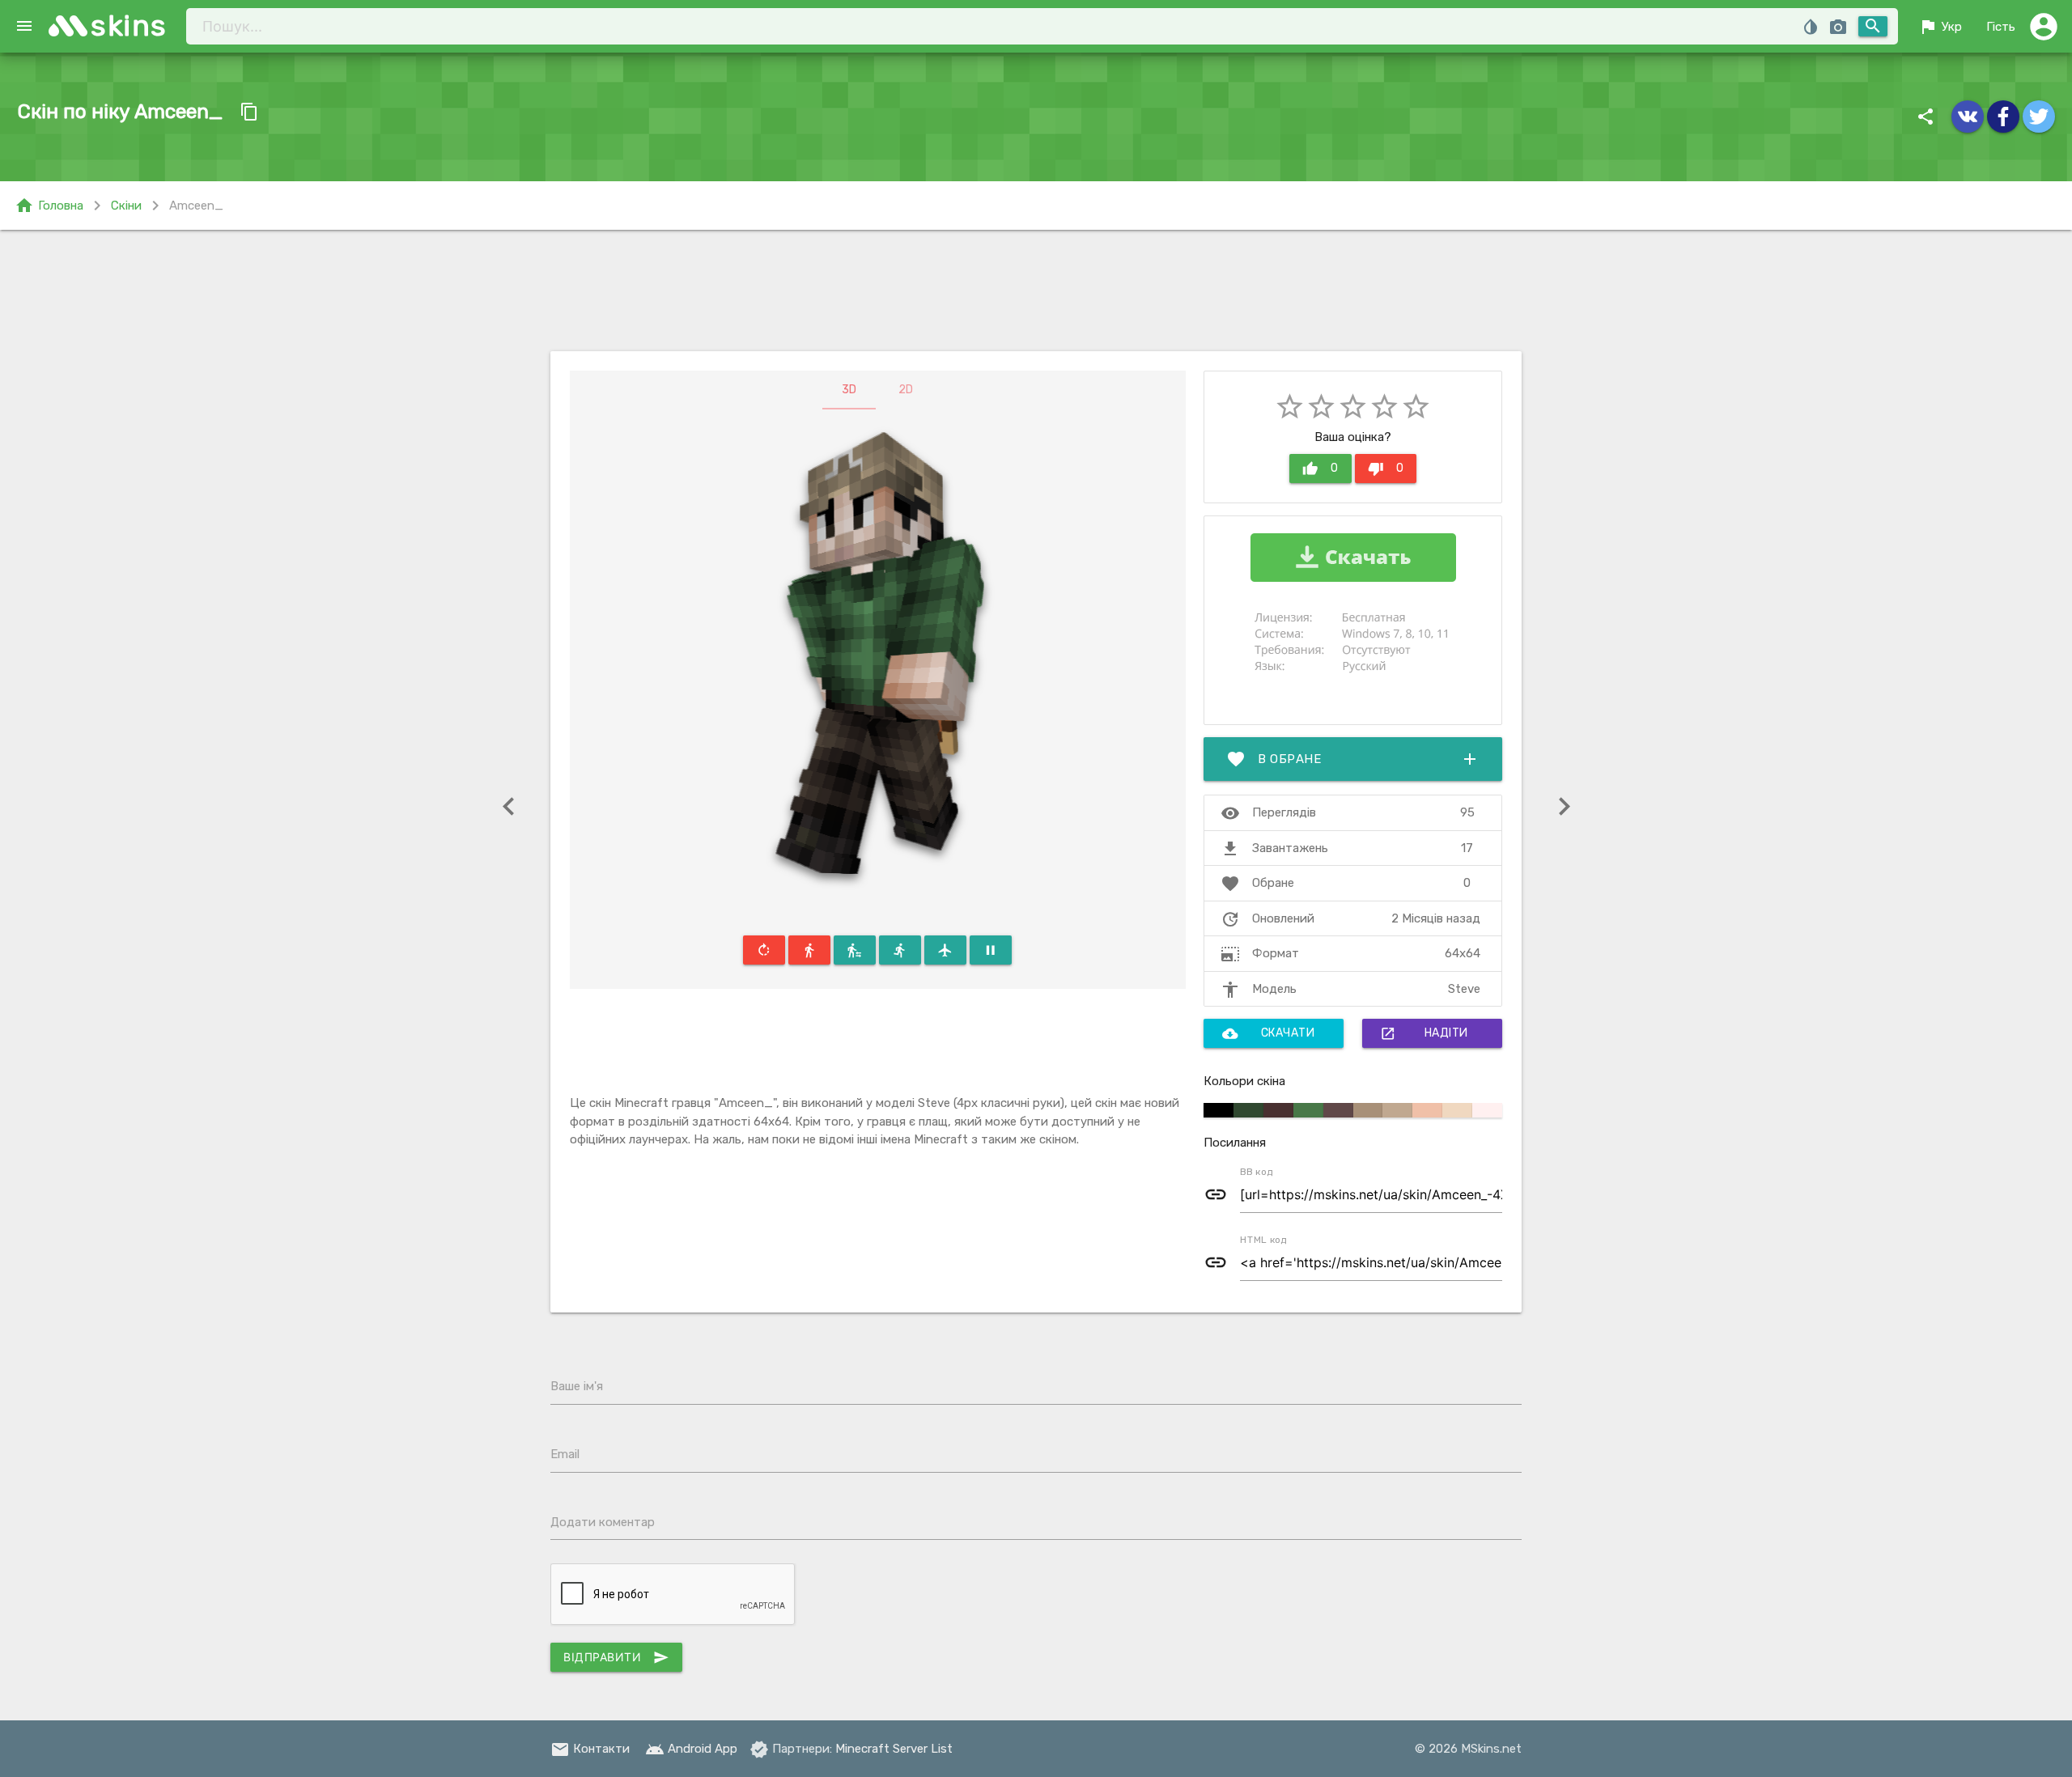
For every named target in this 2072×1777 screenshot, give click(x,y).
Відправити (616, 1657)
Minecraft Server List (894, 1749)
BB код (1257, 1172)
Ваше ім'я (577, 1386)
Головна (49, 206)
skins (129, 25)
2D (906, 390)
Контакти (590, 1749)
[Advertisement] (1036, 291)
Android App (691, 1749)
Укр (1940, 27)
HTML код (1263, 1240)
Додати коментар (603, 1522)
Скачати (1269, 1033)
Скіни (126, 206)
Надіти (1424, 1033)
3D (849, 390)
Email (565, 1454)
